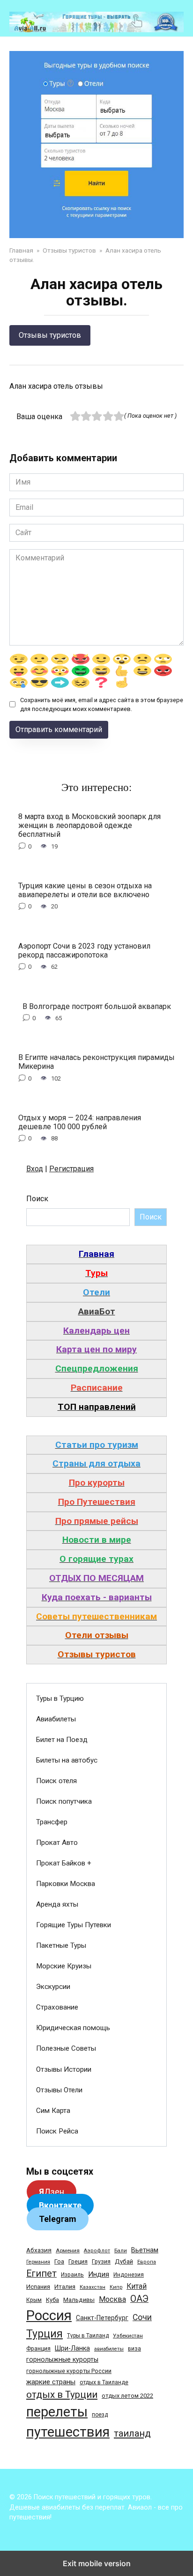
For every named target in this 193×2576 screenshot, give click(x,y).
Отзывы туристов (50, 335)
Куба (52, 2300)
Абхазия (39, 2250)
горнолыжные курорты (62, 2359)
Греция (78, 2261)
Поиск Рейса (57, 2131)
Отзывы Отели (59, 2090)
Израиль (72, 2275)
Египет (41, 2274)
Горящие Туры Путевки (74, 1925)
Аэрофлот (97, 2251)
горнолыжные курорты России (69, 2371)
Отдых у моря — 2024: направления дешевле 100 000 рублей (80, 1122)
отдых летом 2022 (127, 2396)
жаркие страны (51, 2382)
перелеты (57, 2412)
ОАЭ (139, 2299)
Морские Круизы (64, 1966)
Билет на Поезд (62, 1740)
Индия (99, 2274)
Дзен (52, 2192)
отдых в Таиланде (104, 2382)
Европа (147, 2262)
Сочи (142, 2317)
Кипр (116, 2287)
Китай (137, 2286)
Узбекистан (128, 2336)
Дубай (124, 2261)
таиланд (132, 2433)
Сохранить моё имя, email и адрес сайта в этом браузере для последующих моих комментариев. (102, 704)
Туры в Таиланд (88, 2336)
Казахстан (93, 2287)
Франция (38, 2348)
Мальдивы (79, 2300)
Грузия (101, 2261)
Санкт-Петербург (102, 2318)
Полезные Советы (66, 2048)
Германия (38, 2262)
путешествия (68, 2432)
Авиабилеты (56, 1719)
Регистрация (71, 1169)
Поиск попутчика (64, 1801)
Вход (35, 1169)
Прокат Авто (57, 1843)
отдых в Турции (62, 2395)
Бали (121, 2250)
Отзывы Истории (64, 2069)
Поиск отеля (56, 1781)
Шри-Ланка (72, 2348)
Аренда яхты (57, 1904)
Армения (68, 2250)
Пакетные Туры (61, 1945)
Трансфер (52, 1822)
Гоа (59, 2261)
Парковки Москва (66, 1884)
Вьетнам (145, 2250)
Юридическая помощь (73, 2028)
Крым (34, 2300)
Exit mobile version (97, 2563)
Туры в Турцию (60, 1698)
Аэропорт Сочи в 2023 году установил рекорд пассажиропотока (84, 950)
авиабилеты (109, 2349)
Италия (65, 2287)
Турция (45, 2334)
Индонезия (129, 2275)
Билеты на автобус (67, 1760)
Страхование (57, 2007)
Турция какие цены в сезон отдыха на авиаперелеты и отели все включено (85, 890)
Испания (38, 2287)
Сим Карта (53, 2111)
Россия (49, 2315)
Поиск (37, 1199)
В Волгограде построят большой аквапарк (97, 1006)
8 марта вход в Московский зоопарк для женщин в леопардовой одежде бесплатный (89, 825)
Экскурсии (53, 1987)
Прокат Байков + (64, 1863)
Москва (112, 2299)
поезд (100, 2415)
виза (134, 2349)
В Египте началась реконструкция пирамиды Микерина (96, 1062)
